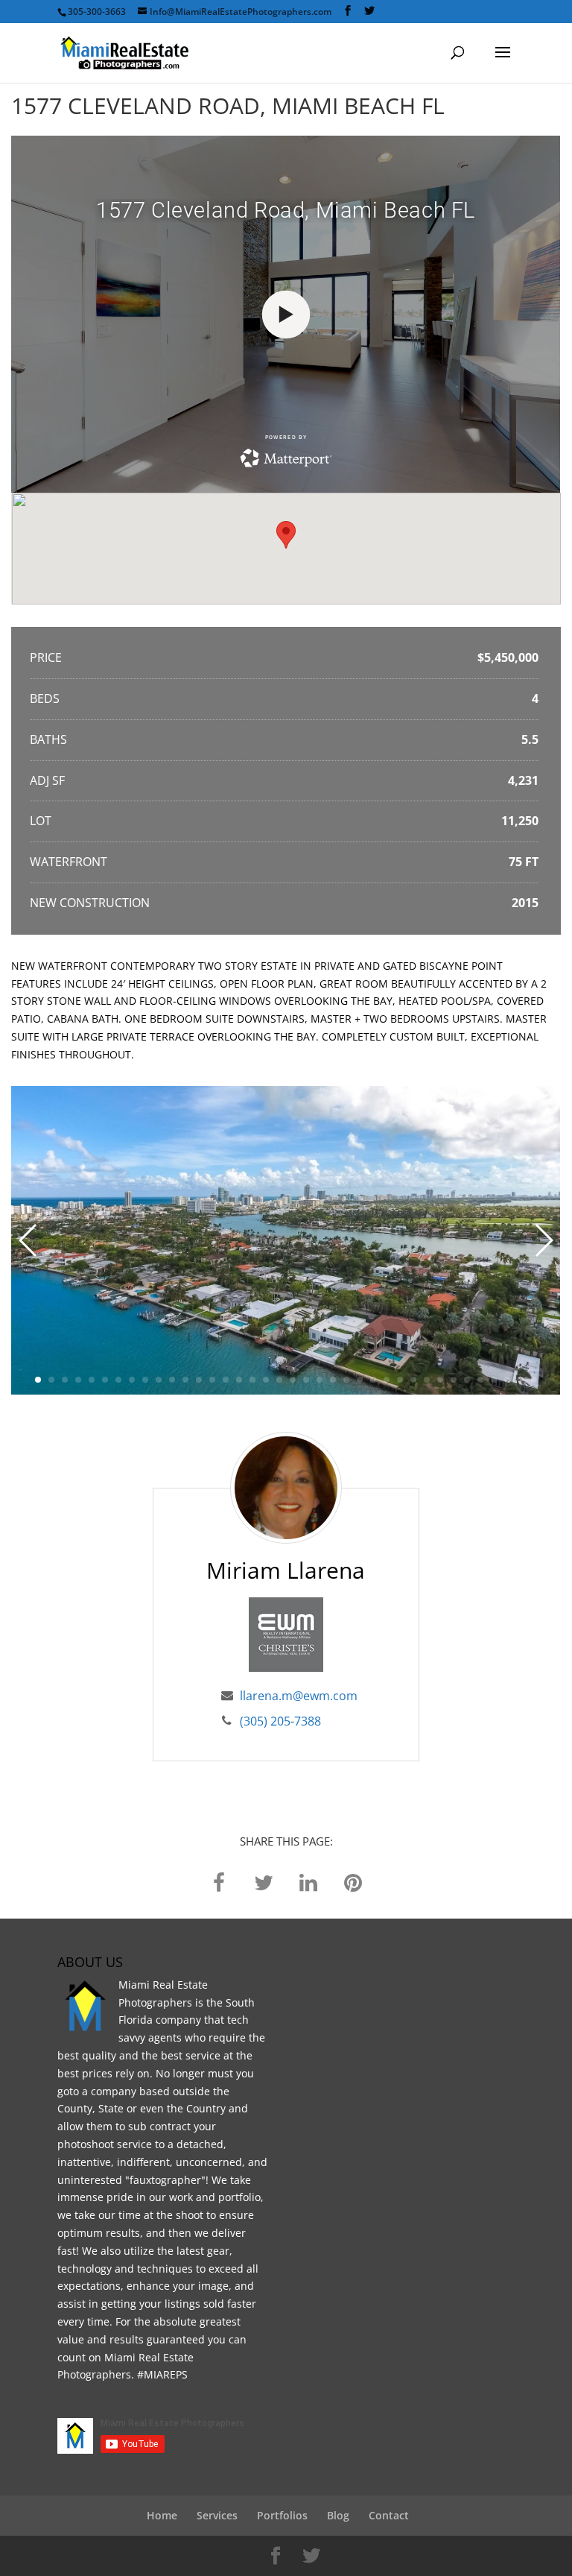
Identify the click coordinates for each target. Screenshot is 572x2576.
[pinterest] (353, 1881)
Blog (338, 2515)
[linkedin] (308, 1881)
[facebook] (219, 1881)
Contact (389, 2515)
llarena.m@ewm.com (299, 1696)
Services (217, 2515)
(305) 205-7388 (280, 1721)
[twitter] (264, 1881)
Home (162, 2515)
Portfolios (282, 2515)
